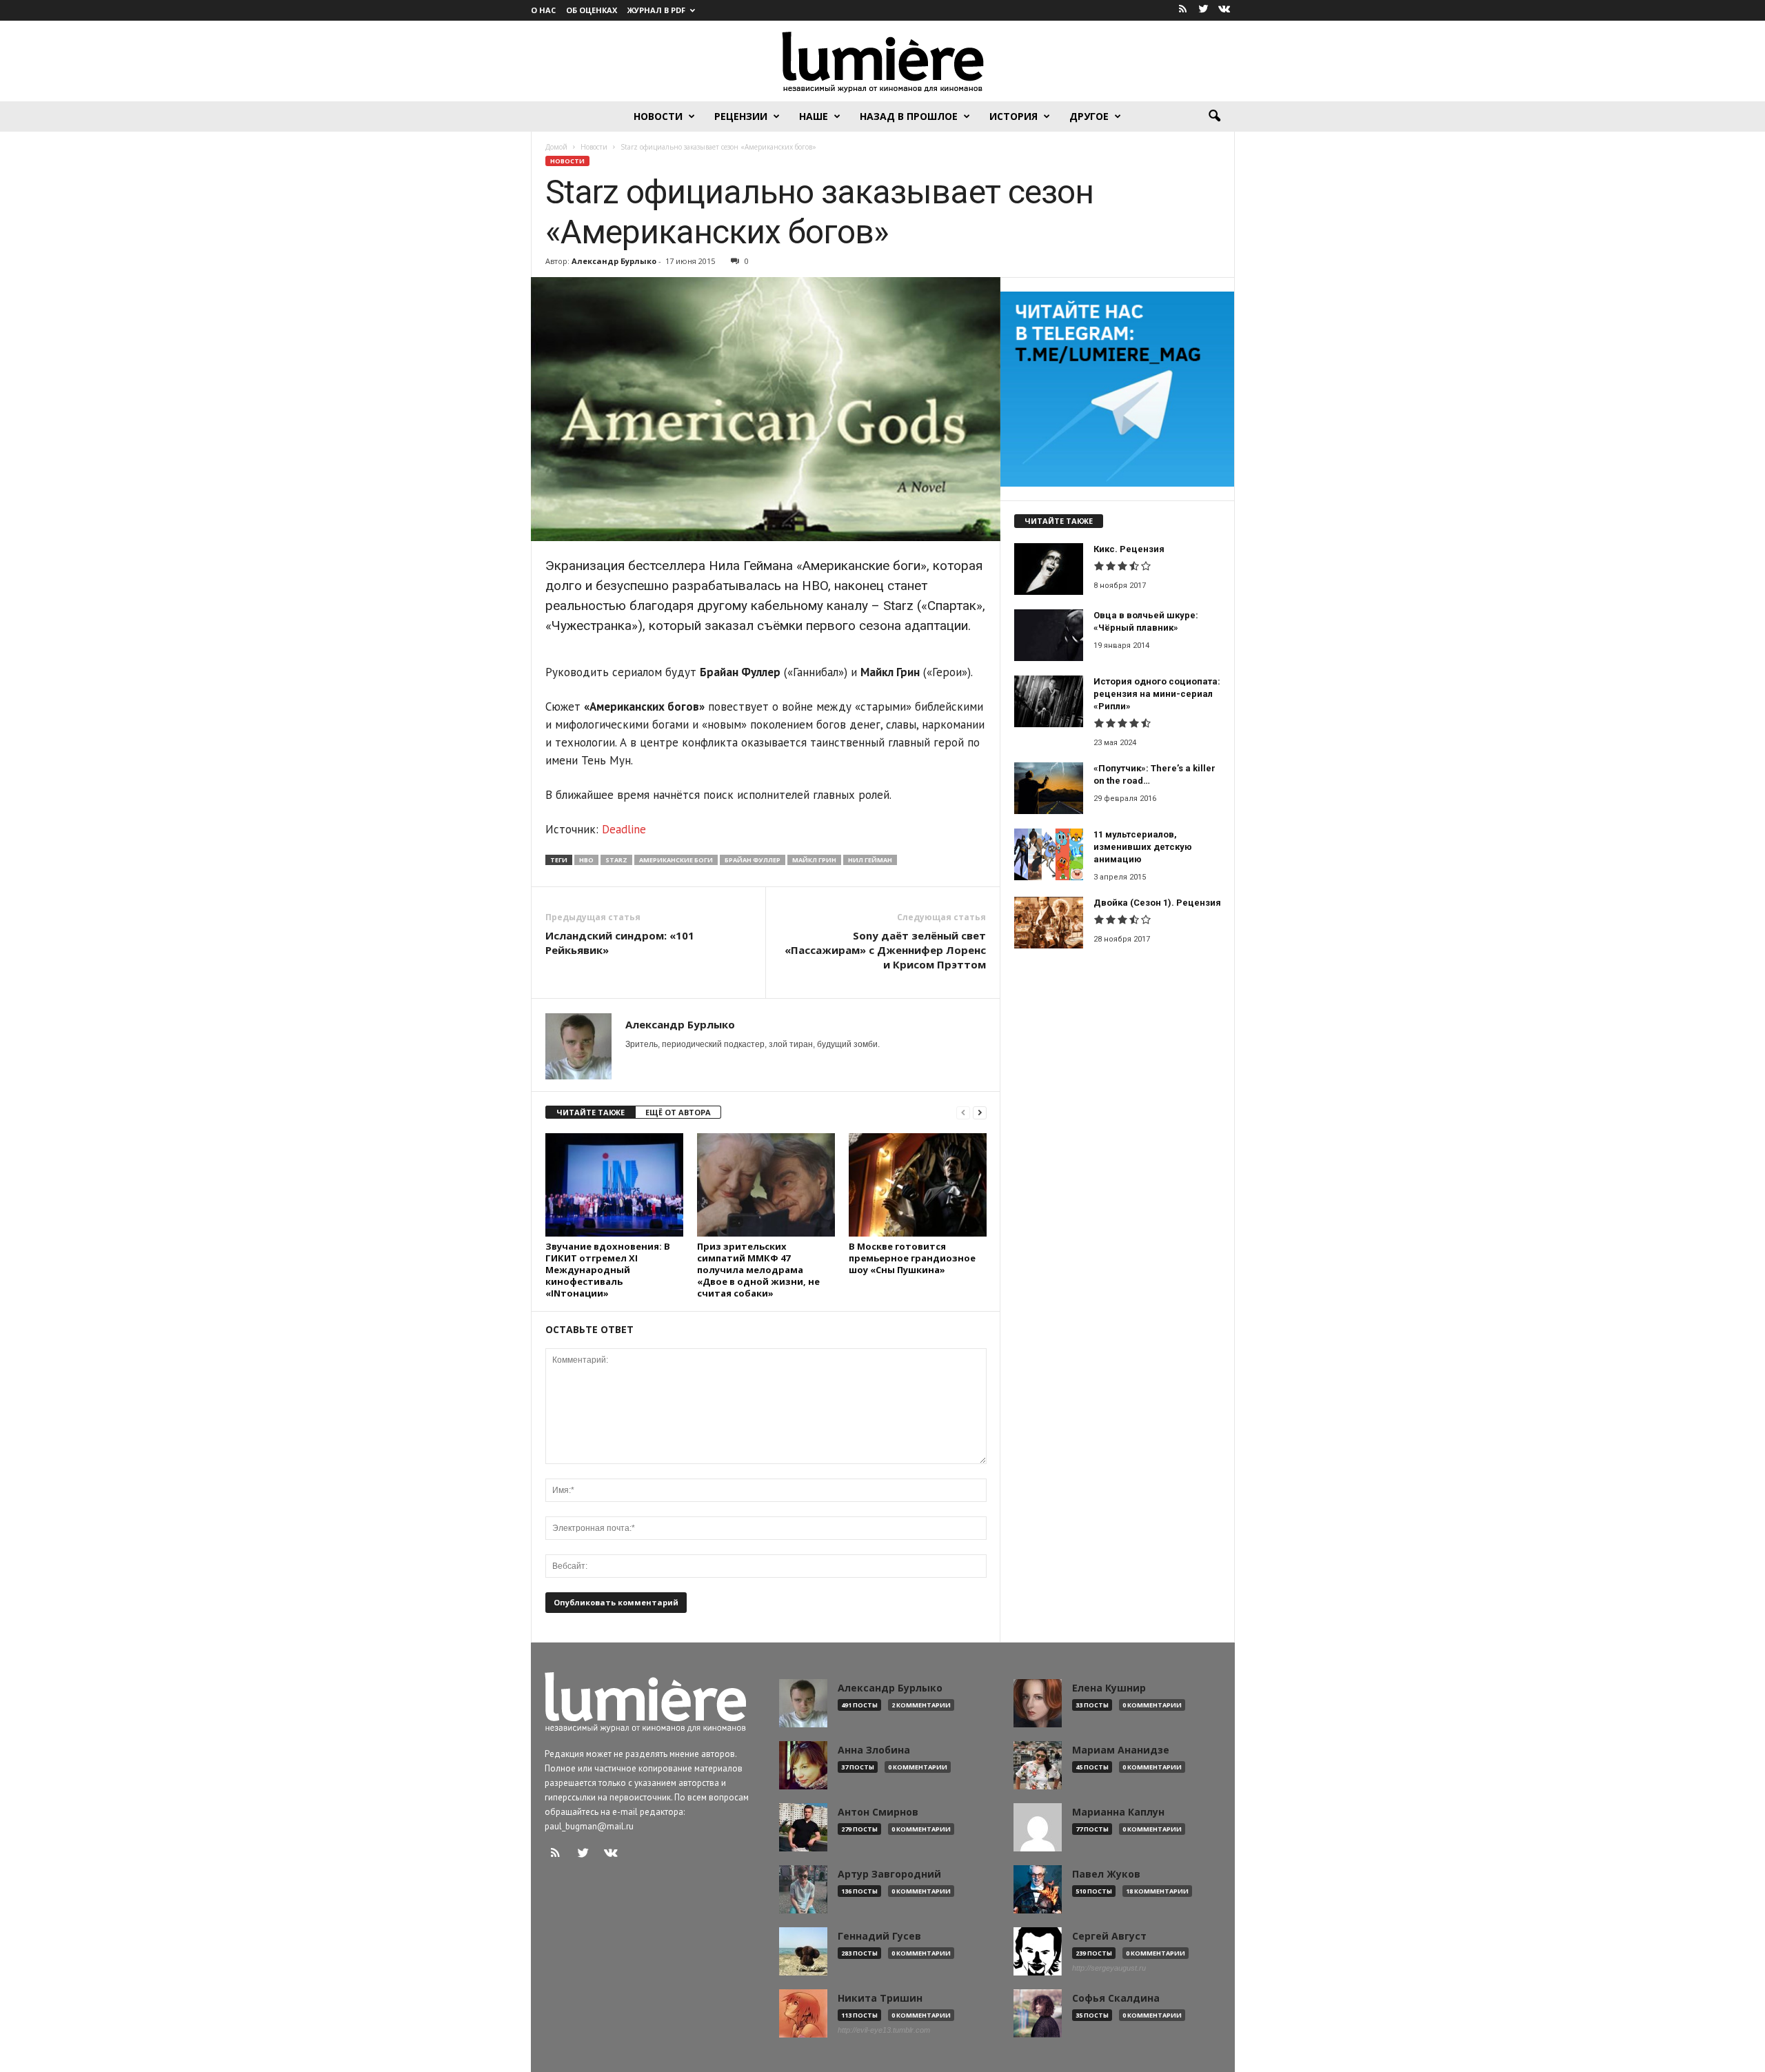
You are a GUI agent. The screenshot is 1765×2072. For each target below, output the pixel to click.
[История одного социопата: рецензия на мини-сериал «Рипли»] (1049, 701)
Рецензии (741, 116)
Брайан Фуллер (753, 860)
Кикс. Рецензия (1129, 549)
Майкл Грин (814, 860)
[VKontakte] (1224, 10)
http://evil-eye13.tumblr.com (884, 2030)
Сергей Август (1109, 1936)
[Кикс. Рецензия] (1049, 569)
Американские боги (676, 860)
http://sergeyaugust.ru (1109, 1968)
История (1013, 116)
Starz (616, 860)
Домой (556, 147)
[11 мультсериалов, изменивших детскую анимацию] (1049, 854)
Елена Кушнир (1109, 1688)
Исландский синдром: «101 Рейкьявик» (620, 943)
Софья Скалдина (1116, 1998)
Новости (658, 116)
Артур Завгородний (889, 1874)
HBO (586, 860)
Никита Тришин (880, 1998)
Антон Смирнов (878, 1812)
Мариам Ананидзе (1121, 1750)
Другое (1089, 116)
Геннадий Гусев (879, 1936)
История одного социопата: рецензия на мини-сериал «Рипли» (1157, 694)
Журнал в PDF (656, 10)
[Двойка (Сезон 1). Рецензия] (1049, 923)
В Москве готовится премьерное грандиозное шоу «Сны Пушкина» (912, 1258)
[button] (1214, 116)
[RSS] (1183, 10)
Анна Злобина (874, 1750)
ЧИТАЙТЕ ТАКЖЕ (591, 1112)
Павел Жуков (1106, 1874)
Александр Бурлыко (614, 261)
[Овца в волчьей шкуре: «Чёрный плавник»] (1049, 635)
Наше (814, 116)
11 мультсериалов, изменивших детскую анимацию (1143, 847)
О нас (543, 10)
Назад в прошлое (909, 116)
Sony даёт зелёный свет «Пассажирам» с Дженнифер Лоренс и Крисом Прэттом (885, 950)
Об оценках (592, 10)
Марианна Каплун (1118, 1812)
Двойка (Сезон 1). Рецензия (1157, 903)
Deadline (624, 829)
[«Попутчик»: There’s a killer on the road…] (1049, 788)
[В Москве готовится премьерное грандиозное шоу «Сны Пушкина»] (918, 1185)
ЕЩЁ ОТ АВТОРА (678, 1112)
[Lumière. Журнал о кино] (882, 61)
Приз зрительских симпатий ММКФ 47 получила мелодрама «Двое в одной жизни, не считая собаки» (758, 1270)
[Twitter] (1204, 10)
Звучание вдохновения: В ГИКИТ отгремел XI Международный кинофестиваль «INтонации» (608, 1270)
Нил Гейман (870, 860)
